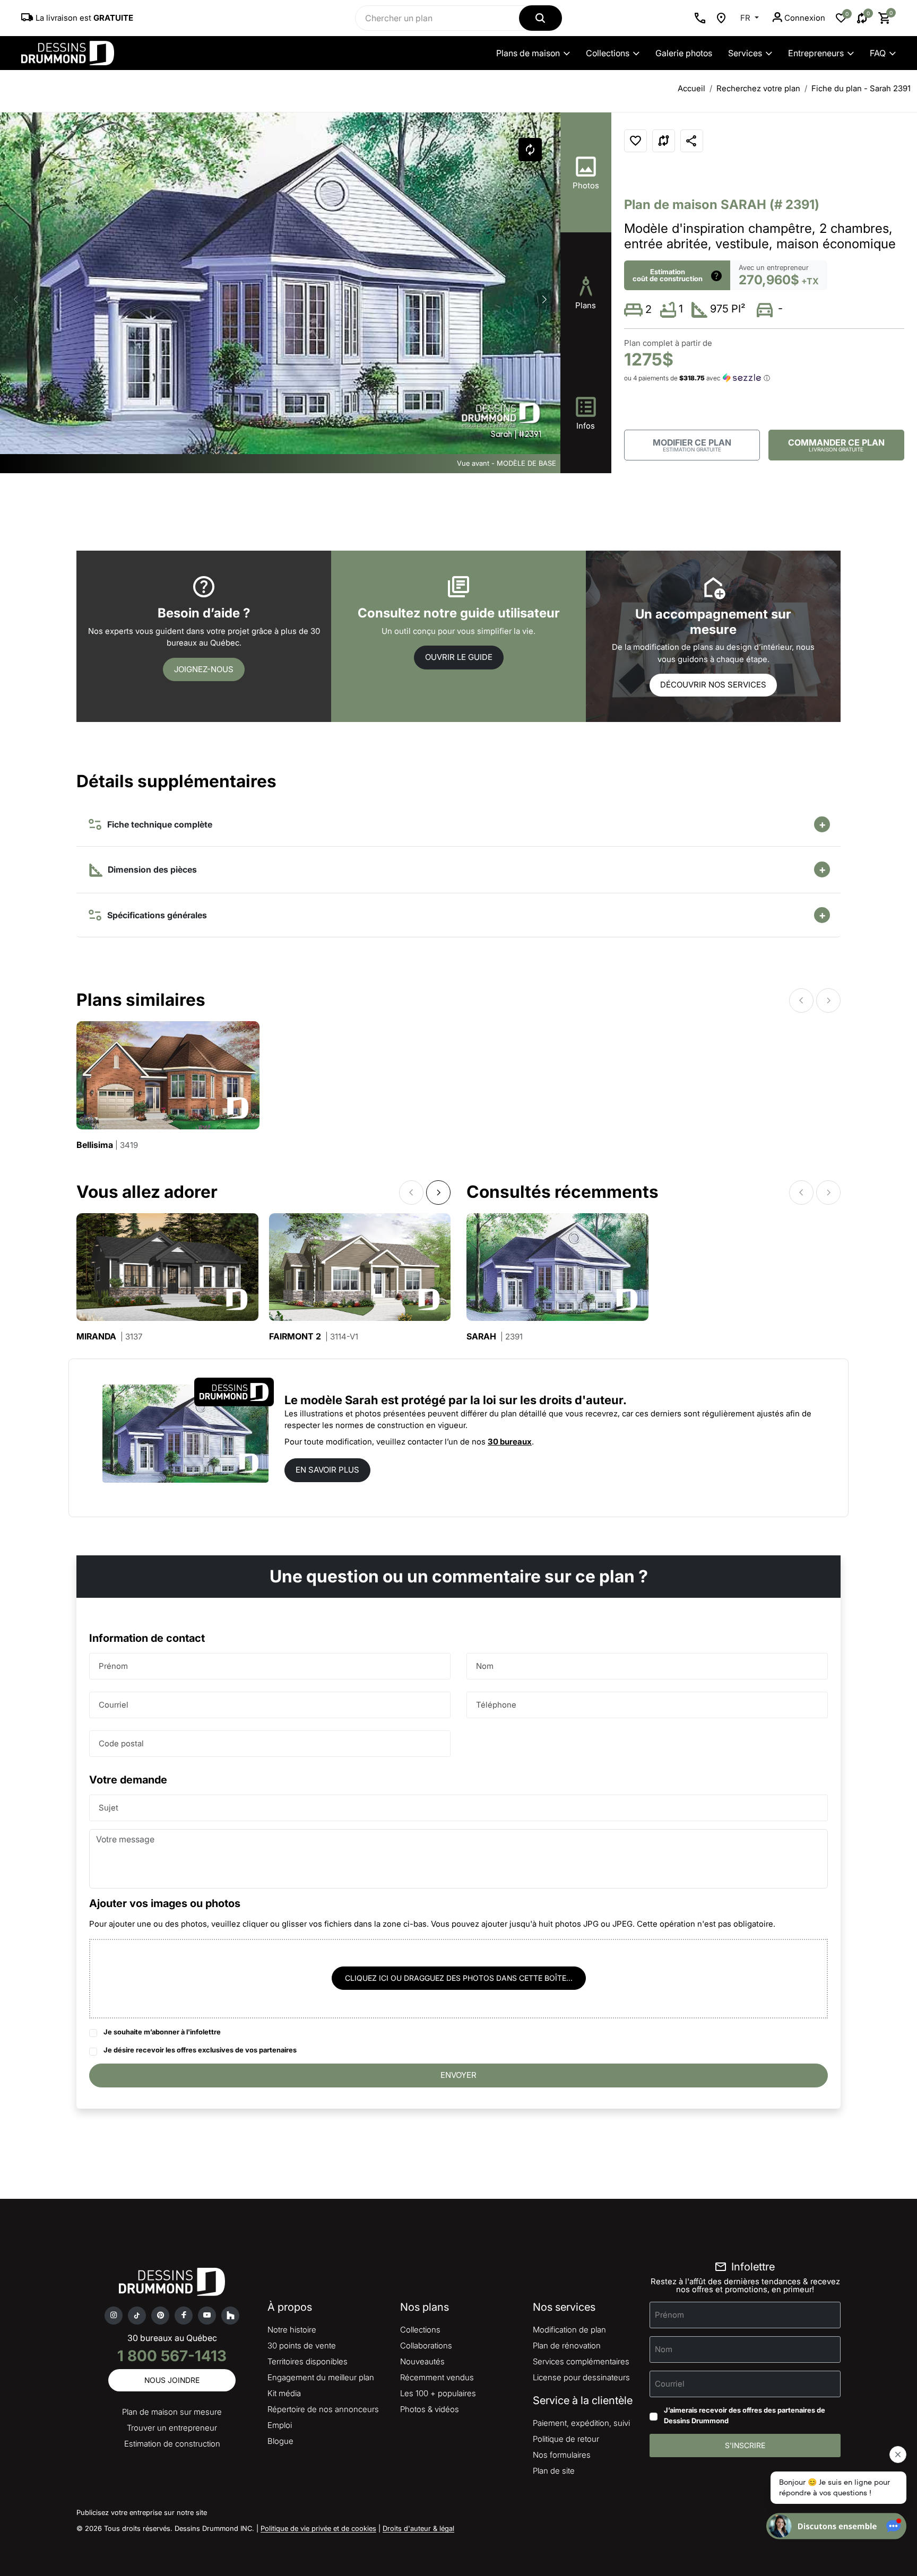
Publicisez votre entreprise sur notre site (142, 2512)
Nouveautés (422, 2361)
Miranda (109, 1337)
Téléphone (496, 1705)
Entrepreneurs (816, 53)
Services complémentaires (581, 2361)
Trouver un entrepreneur (172, 2428)
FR (746, 18)
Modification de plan (569, 2330)
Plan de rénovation (567, 2346)
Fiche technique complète (158, 824)
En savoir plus (327, 1470)
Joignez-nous (204, 669)
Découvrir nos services (713, 685)
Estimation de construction (172, 2444)
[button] (544, 299)
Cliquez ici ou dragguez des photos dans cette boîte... (459, 1978)
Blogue (280, 2441)
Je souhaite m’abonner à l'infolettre (162, 2032)
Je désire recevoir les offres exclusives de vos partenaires (200, 2050)
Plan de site (554, 2471)
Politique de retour (566, 2439)
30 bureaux (510, 1442)
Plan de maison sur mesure (172, 2412)
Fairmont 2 (314, 1337)
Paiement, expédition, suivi (581, 2423)
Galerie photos (684, 53)
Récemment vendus (437, 2377)
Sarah (495, 1337)
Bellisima (107, 1145)
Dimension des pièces (151, 869)
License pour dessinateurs (581, 2377)
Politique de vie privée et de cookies (318, 2528)
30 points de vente (302, 2346)
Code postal (121, 1743)
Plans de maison (528, 53)
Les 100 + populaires (438, 2393)
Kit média (284, 2393)
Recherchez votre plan (758, 88)
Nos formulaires (562, 2455)
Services (745, 53)
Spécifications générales (155, 915)
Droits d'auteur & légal (418, 2528)
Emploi (280, 2425)
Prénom (113, 1666)
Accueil (691, 88)
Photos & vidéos (430, 2409)
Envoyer (458, 2075)
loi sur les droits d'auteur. (555, 1400)
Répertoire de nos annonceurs (323, 2409)
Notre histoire (292, 2330)
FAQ (878, 53)
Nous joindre (172, 2380)
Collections (608, 53)
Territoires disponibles (308, 2361)
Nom (485, 1666)
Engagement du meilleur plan (321, 2377)
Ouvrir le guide (459, 657)
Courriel (114, 1705)
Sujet (109, 1808)
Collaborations (426, 2346)
